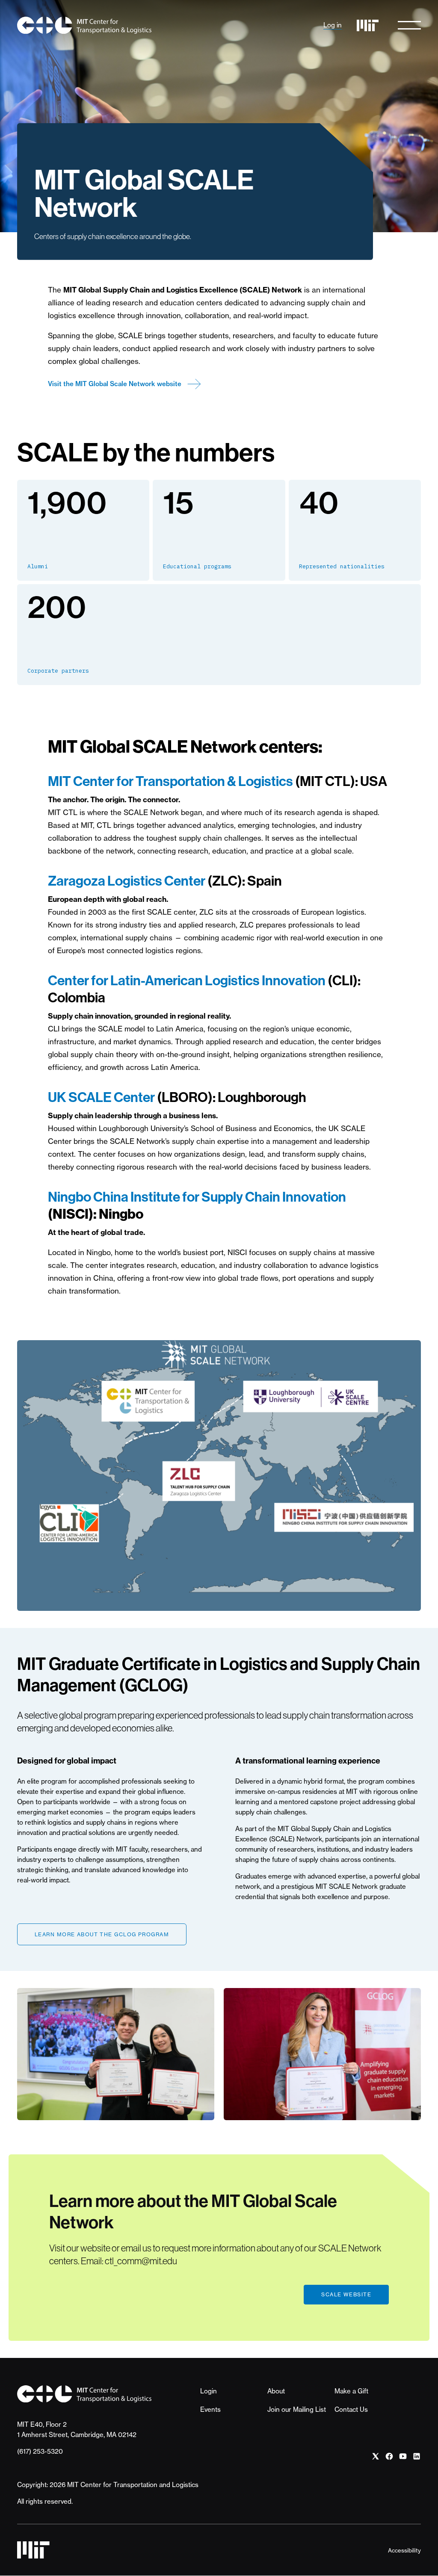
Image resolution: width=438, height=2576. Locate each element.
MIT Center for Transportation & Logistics (172, 781)
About (276, 2391)
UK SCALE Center (102, 1097)
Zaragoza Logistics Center (127, 881)
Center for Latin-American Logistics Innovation (187, 981)
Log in (333, 25)
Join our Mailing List (297, 2409)
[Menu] (409, 25)
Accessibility (404, 2550)
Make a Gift (351, 2391)
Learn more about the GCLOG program (102, 1934)
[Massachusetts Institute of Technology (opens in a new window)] (368, 25)
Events (210, 2409)
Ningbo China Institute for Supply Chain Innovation (197, 1197)
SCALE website (346, 2294)
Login (209, 2391)
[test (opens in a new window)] (376, 2456)
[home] (84, 25)
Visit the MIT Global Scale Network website (115, 384)
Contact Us (351, 2409)
